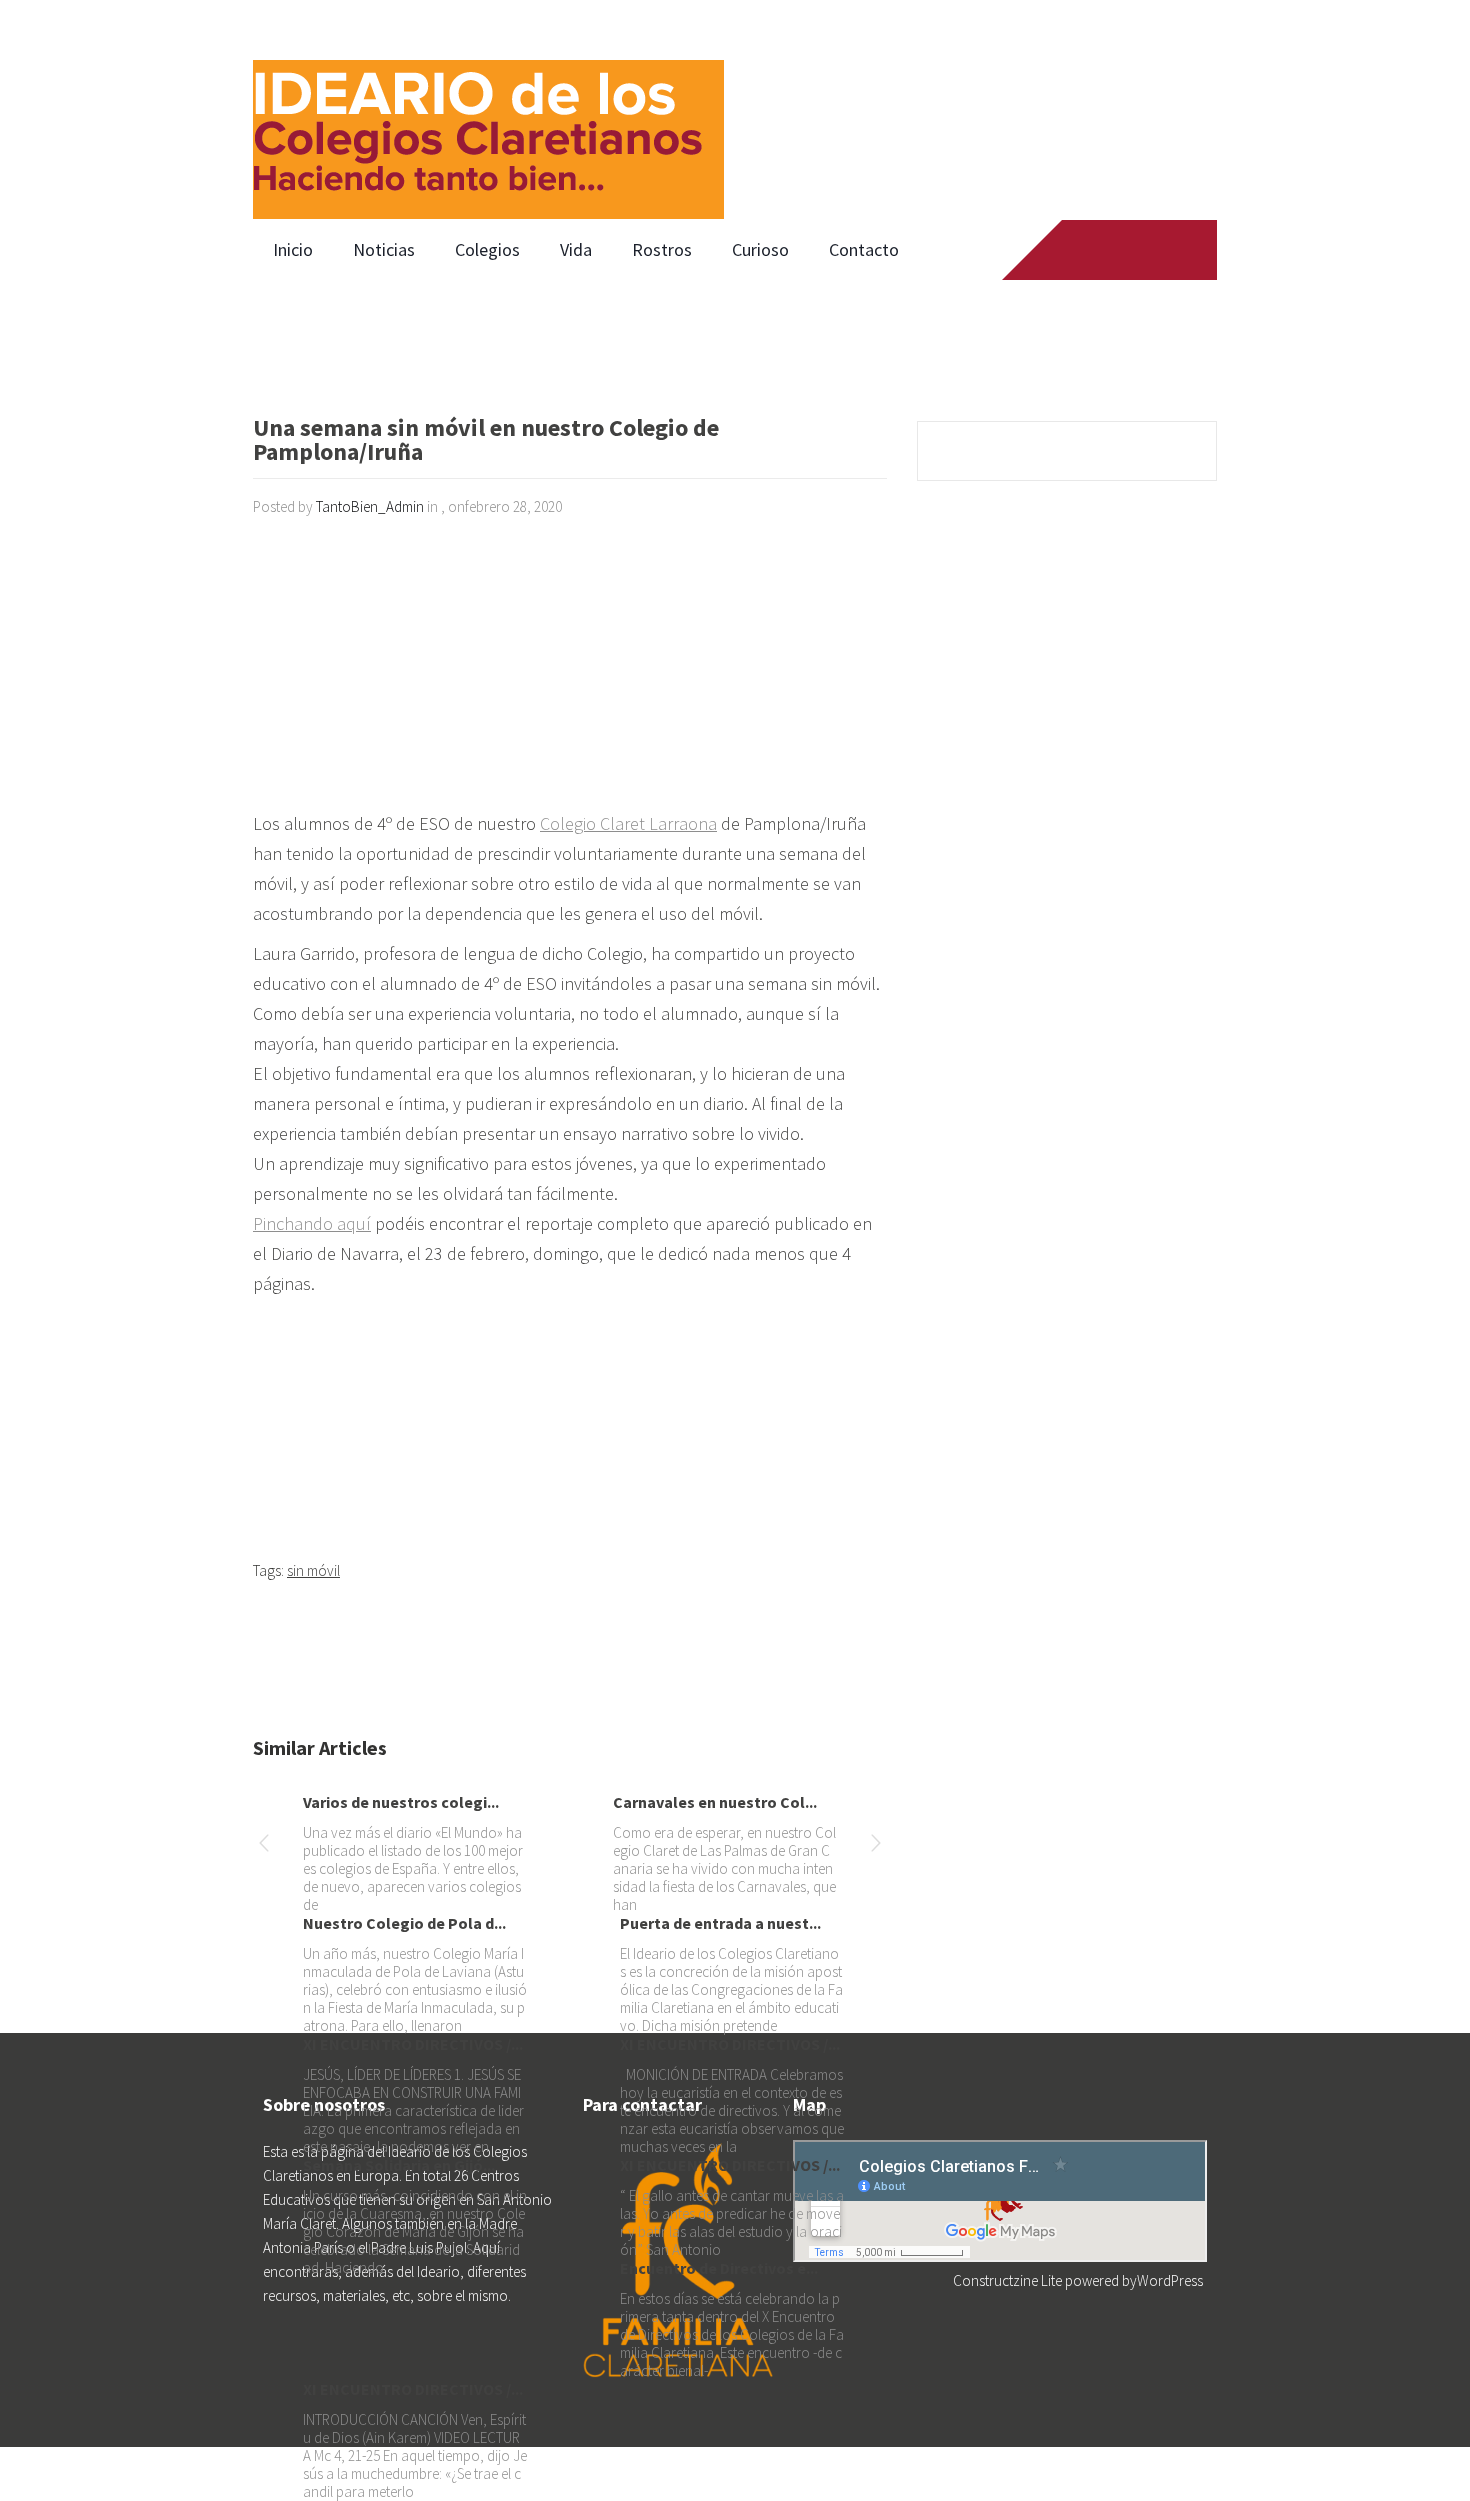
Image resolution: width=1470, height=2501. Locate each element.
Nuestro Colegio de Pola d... (404, 1923)
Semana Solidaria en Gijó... (399, 2165)
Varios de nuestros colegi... (401, 1802)
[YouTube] (1150, 250)
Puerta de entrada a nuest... (720, 1923)
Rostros (662, 249)
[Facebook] (1073, 250)
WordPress (1170, 2280)
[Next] (876, 1846)
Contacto (864, 249)
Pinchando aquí (312, 1223)
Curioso (760, 249)
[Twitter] (1112, 250)
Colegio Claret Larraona (628, 823)
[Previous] (264, 1846)
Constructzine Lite (1009, 2280)
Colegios (487, 249)
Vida (576, 249)
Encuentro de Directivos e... (719, 2268)
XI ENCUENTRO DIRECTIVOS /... (413, 2044)
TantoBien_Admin (370, 506)
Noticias (384, 249)
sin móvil (313, 1570)
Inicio (293, 249)
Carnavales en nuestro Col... (715, 1802)
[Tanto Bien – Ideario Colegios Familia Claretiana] (488, 110)
